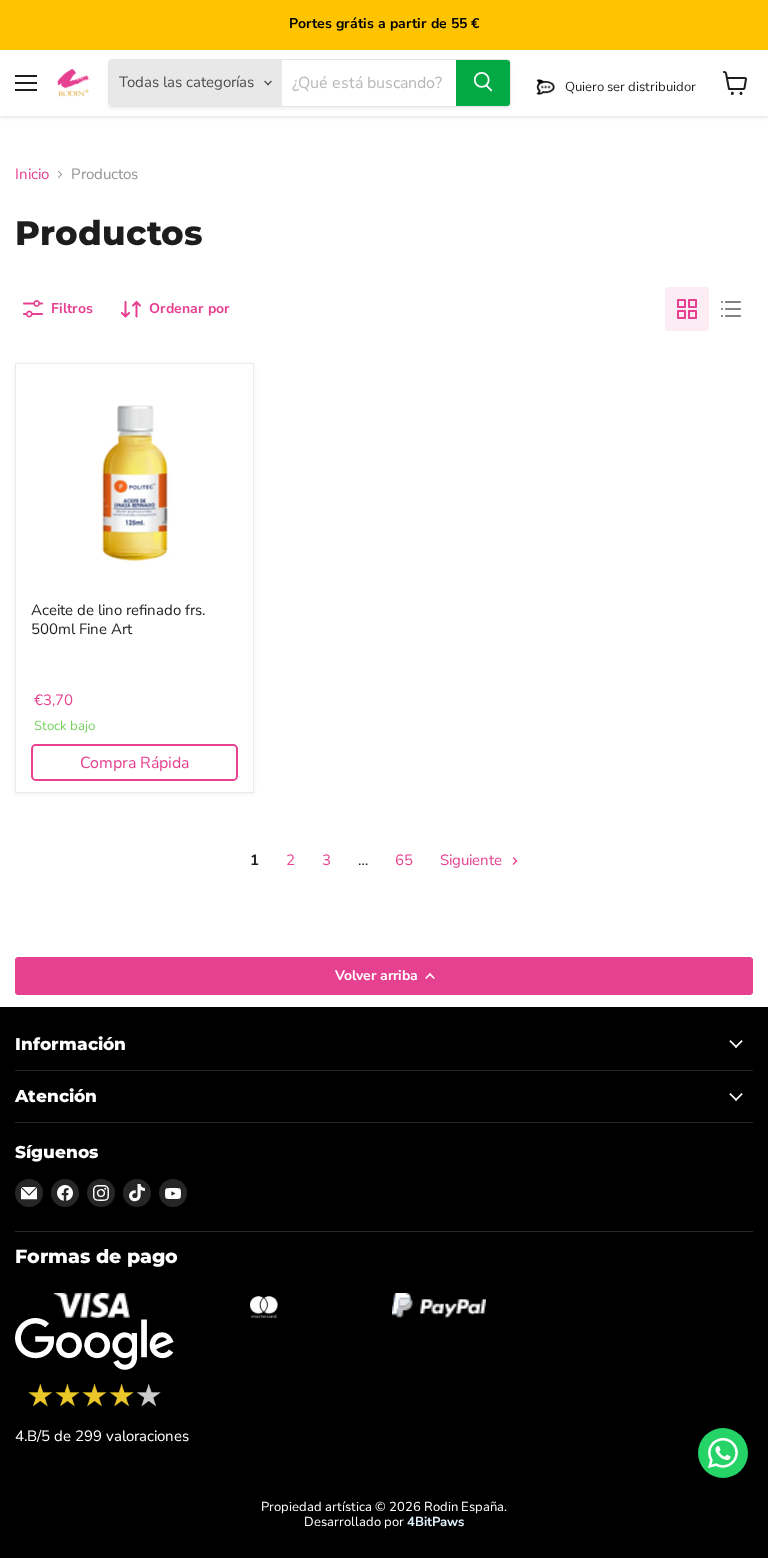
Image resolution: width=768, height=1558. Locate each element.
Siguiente (473, 860)
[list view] (731, 309)
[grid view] (687, 309)
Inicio (32, 174)
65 (404, 860)
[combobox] (369, 83)
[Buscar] (483, 83)
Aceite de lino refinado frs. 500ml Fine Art (118, 620)
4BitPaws (435, 1522)
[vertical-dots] (94, 1404)
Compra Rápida (134, 763)
